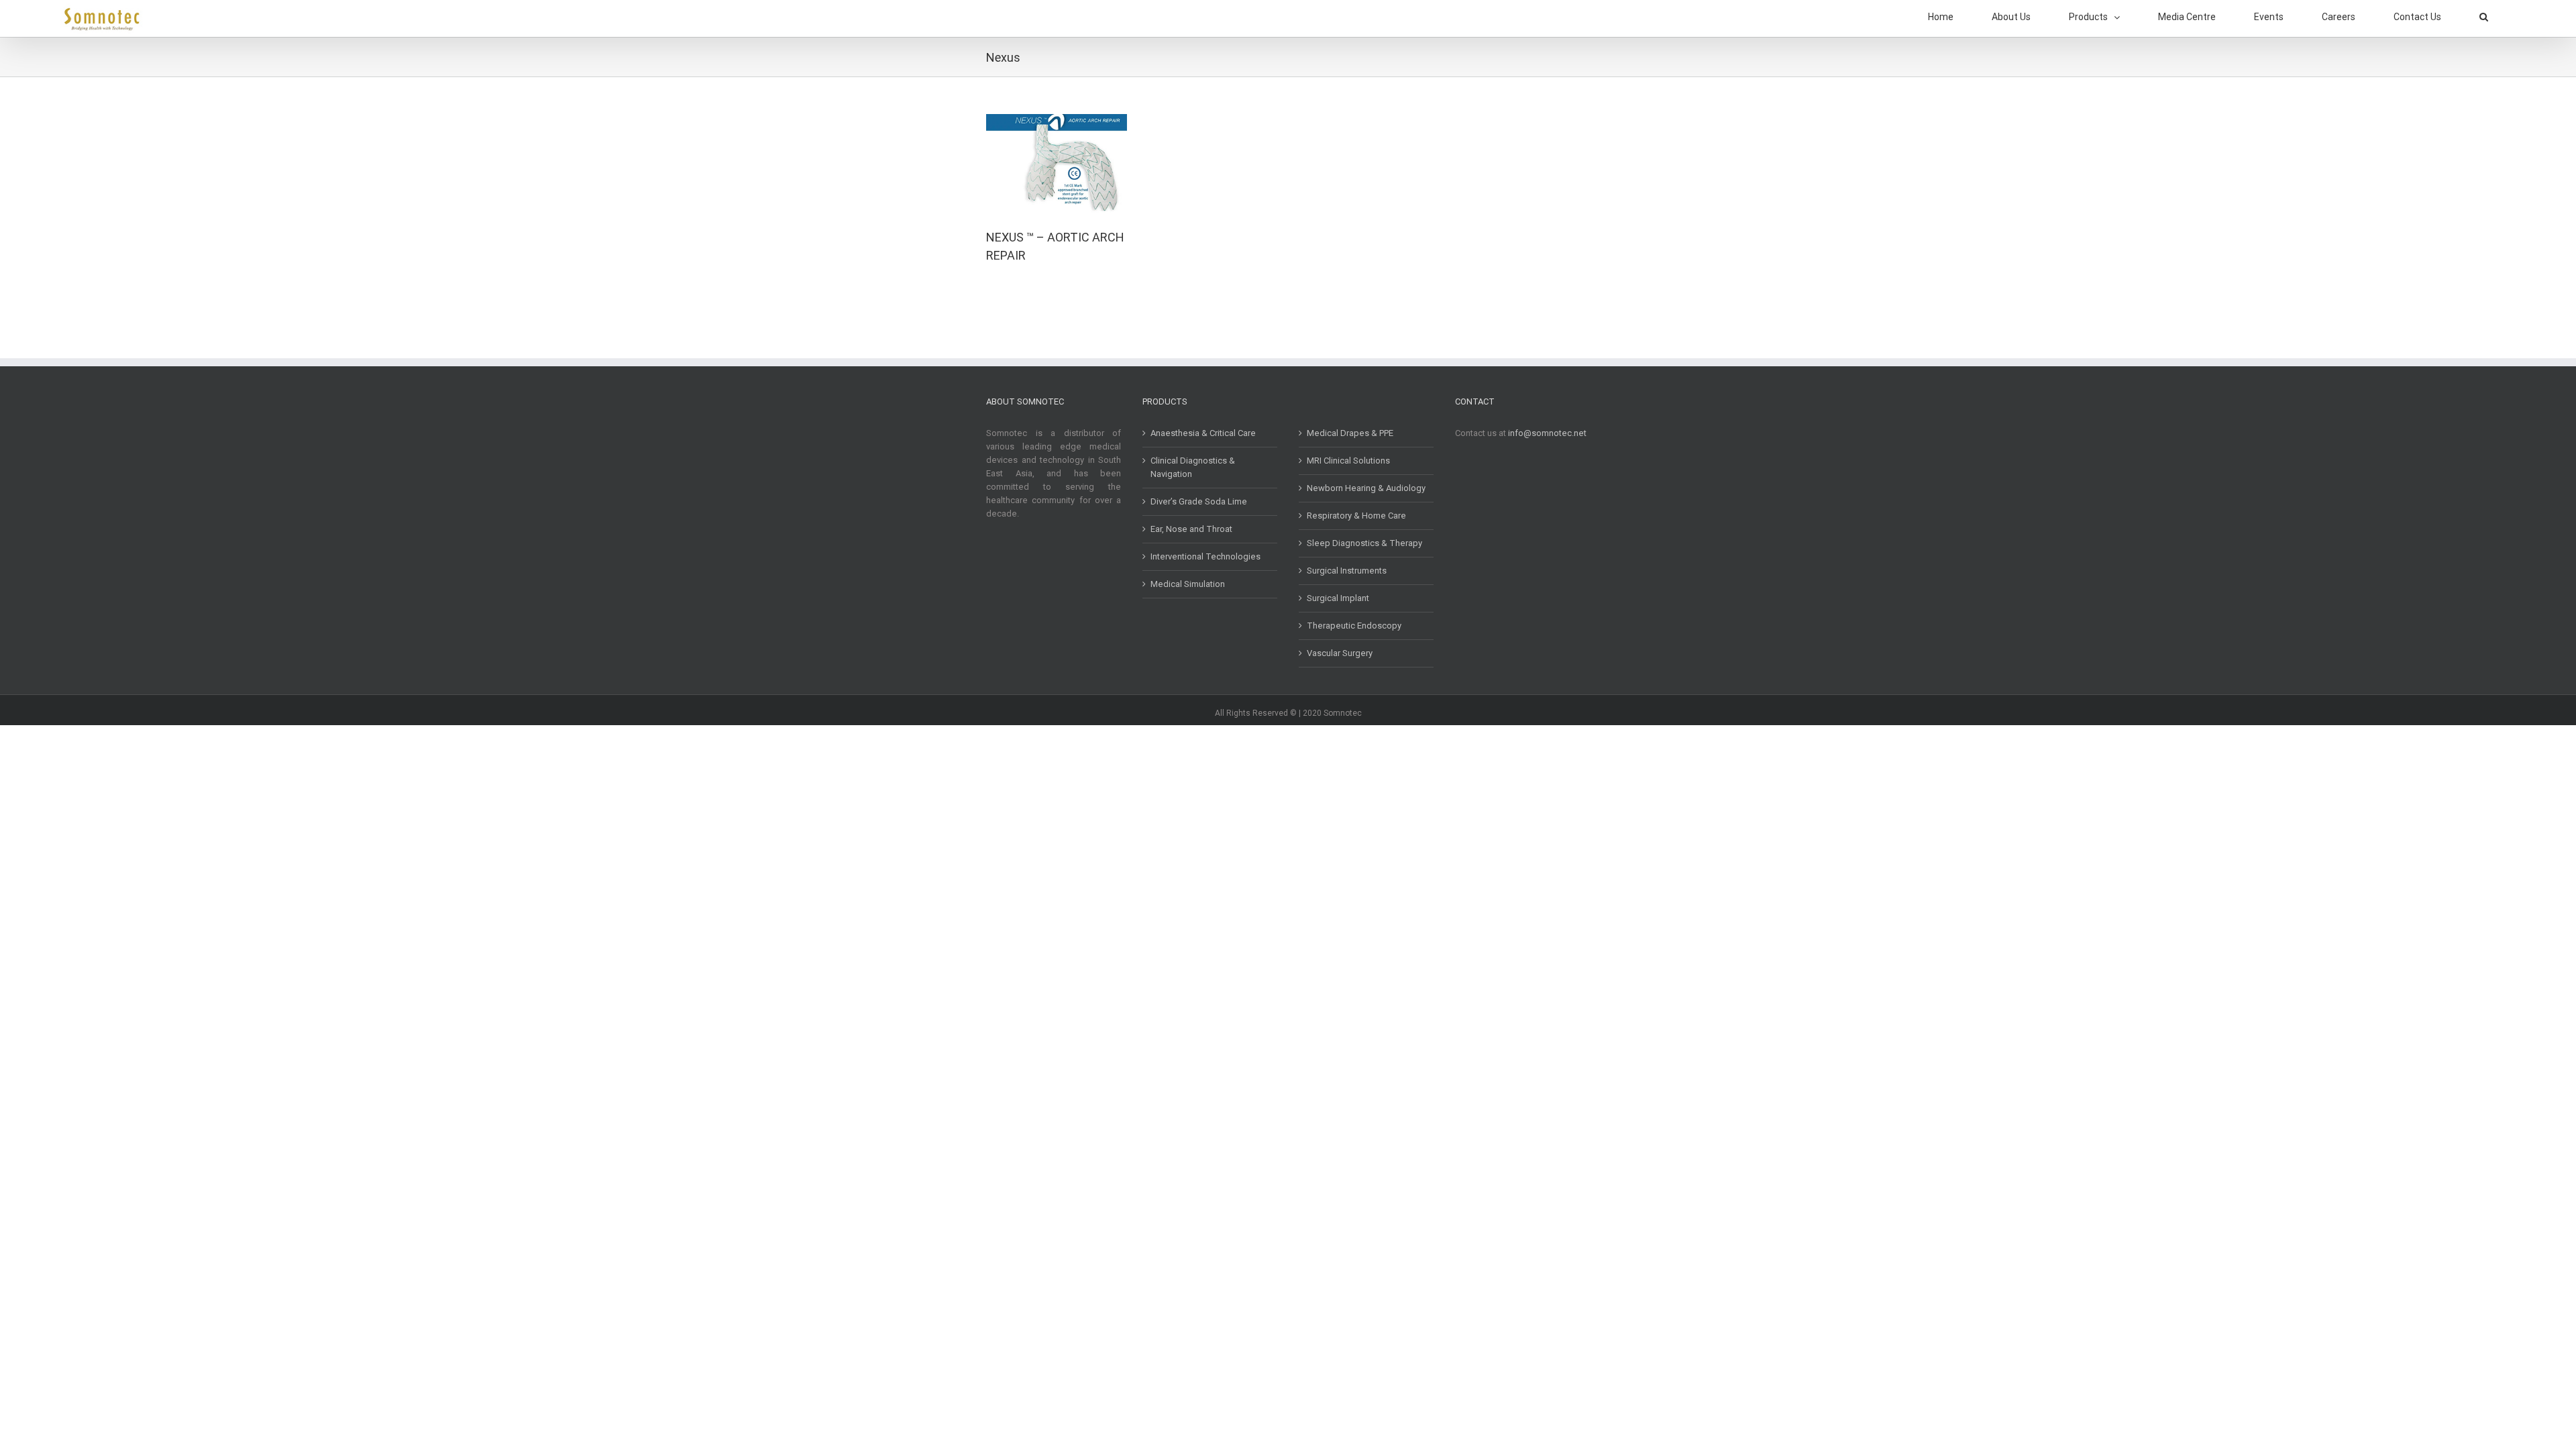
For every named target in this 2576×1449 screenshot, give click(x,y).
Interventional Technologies (1205, 556)
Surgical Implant (1338, 598)
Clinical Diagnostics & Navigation (1193, 467)
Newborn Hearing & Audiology (1366, 488)
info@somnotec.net (1547, 433)
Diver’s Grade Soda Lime (1199, 501)
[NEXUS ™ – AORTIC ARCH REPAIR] (1057, 120)
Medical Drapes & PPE (1350, 433)
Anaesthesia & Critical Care (1203, 433)
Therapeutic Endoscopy (1354, 626)
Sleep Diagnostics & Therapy (1364, 543)
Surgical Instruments (1347, 571)
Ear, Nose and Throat (1191, 529)
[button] (2484, 17)
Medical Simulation (1188, 584)
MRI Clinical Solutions (1348, 461)
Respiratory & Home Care (1356, 516)
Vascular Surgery (1340, 653)
